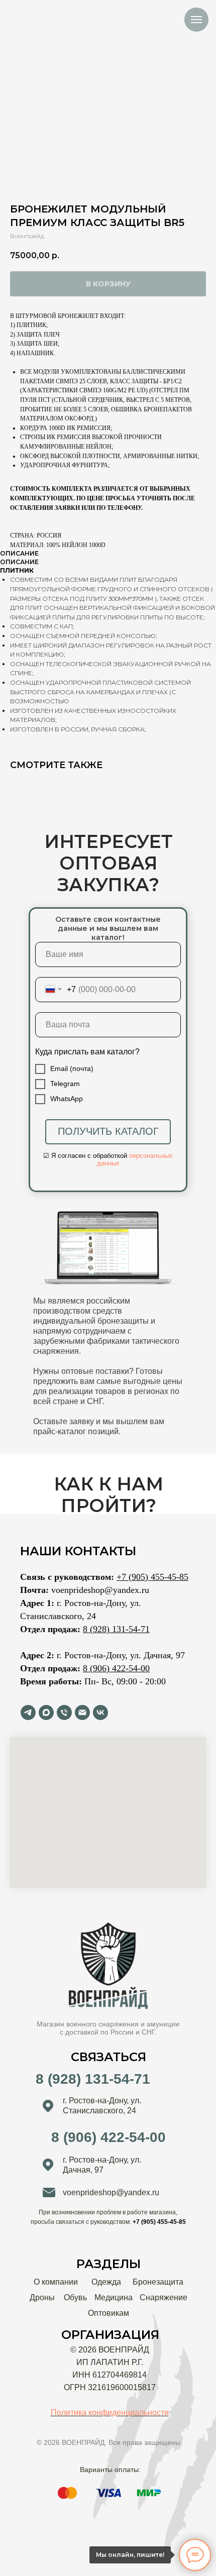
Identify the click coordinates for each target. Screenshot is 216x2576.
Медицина (114, 2297)
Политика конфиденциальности (110, 2412)
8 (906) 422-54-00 (116, 1668)
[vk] (100, 1712)
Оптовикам (109, 2313)
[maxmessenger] (46, 1712)
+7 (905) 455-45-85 (152, 1577)
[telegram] (28, 1712)
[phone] (64, 1712)
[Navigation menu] (196, 20)
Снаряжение (164, 2297)
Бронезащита (158, 2282)
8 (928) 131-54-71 (116, 1629)
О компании (56, 2282)
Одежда (106, 2282)
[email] (82, 1712)
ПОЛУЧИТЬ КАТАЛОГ (108, 1131)
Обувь (75, 2297)
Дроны (42, 2297)
